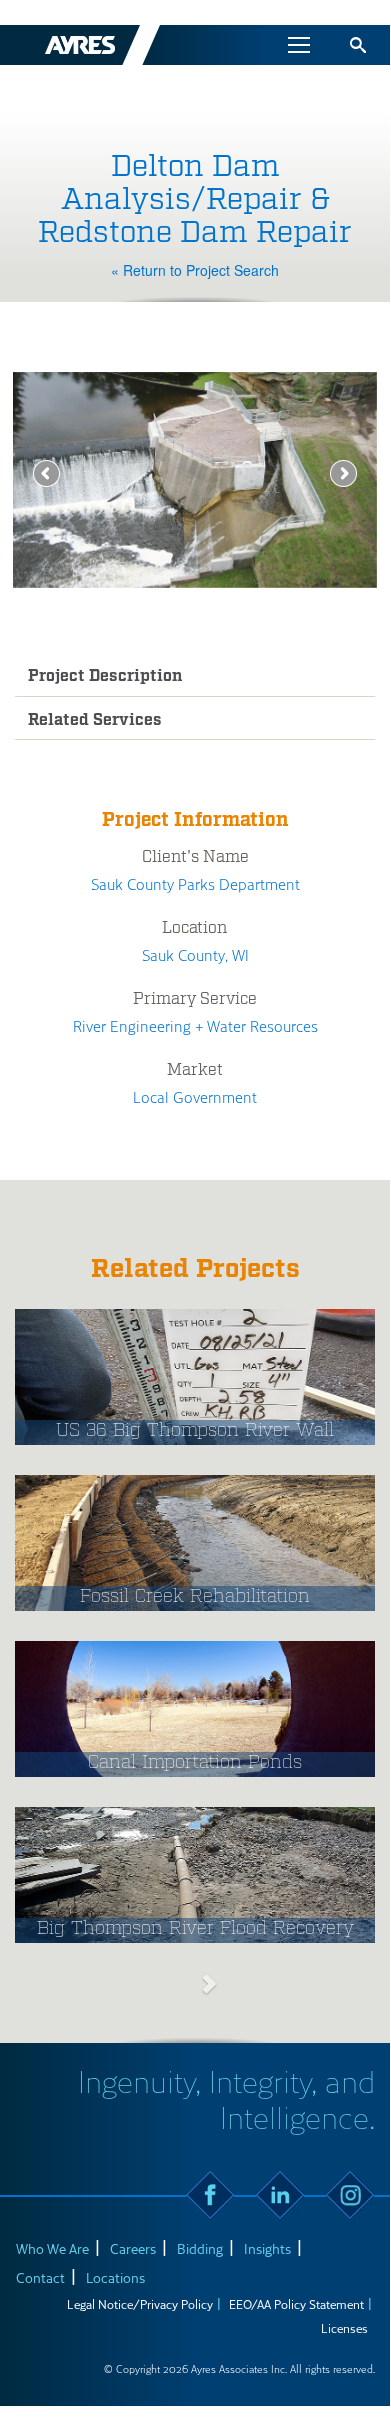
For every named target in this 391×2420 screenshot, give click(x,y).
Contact (40, 2277)
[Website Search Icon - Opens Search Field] (358, 45)
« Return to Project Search (195, 270)
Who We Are (52, 2248)
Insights (267, 2248)
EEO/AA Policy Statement (296, 2304)
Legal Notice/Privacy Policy (140, 2304)
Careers (133, 2248)
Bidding (200, 2248)
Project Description (105, 676)
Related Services (95, 720)
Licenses (344, 2328)
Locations (115, 2277)
